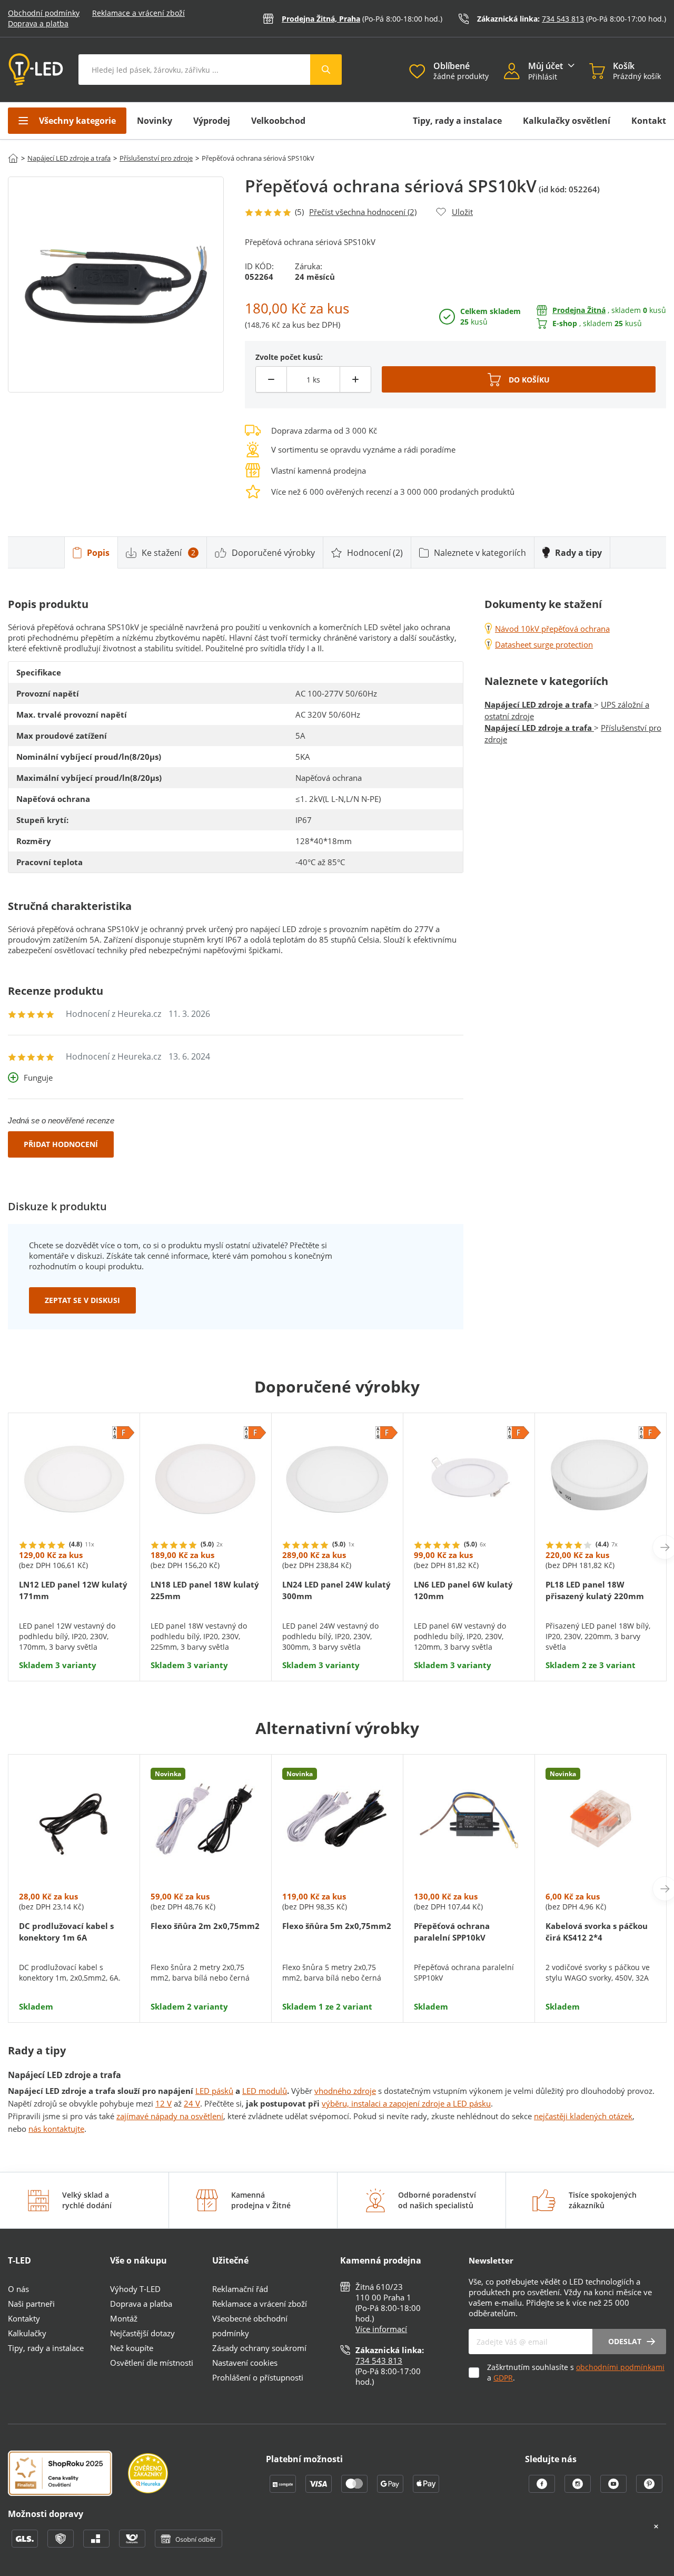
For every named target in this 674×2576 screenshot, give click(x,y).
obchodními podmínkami (620, 2367)
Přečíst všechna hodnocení (363, 212)
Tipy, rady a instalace (457, 121)
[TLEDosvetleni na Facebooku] (543, 2490)
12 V (163, 2103)
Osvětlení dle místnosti (152, 2363)
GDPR (503, 2378)
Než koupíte (132, 2348)
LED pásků (214, 2091)
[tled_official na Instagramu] (579, 2490)
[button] (516, 72)
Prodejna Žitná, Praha (321, 19)
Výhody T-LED (135, 2289)
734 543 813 (563, 19)
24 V (192, 2103)
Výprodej (212, 121)
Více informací (381, 2329)
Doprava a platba (38, 23)
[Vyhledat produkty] (326, 70)
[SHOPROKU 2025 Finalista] (68, 2474)
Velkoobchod (278, 121)
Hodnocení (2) (375, 553)
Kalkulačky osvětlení (567, 121)
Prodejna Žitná (579, 310)
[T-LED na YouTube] (614, 2490)
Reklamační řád (240, 2289)
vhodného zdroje (345, 2091)
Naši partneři (31, 2304)
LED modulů (265, 2091)
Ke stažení (168, 553)
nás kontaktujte (56, 2129)
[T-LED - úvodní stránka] (36, 70)
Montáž (124, 2318)
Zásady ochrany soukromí (259, 2348)
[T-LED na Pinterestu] (649, 2490)
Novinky (155, 121)
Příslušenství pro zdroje (156, 158)
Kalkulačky (27, 2333)
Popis (98, 553)
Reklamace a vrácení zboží (138, 13)
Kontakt (649, 121)
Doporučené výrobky (273, 553)
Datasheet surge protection (544, 644)
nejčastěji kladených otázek (583, 2116)
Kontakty (24, 2318)
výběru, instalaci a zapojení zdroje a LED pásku (406, 2103)
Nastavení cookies (245, 2363)
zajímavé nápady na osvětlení (170, 2116)
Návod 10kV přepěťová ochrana (552, 629)
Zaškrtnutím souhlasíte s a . (576, 2372)
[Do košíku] (519, 379)
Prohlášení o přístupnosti (258, 2377)
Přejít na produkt (74, 1638)
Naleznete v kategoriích (480, 553)
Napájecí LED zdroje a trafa (69, 158)
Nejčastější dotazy (142, 2333)
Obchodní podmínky (44, 13)
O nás (18, 2289)
